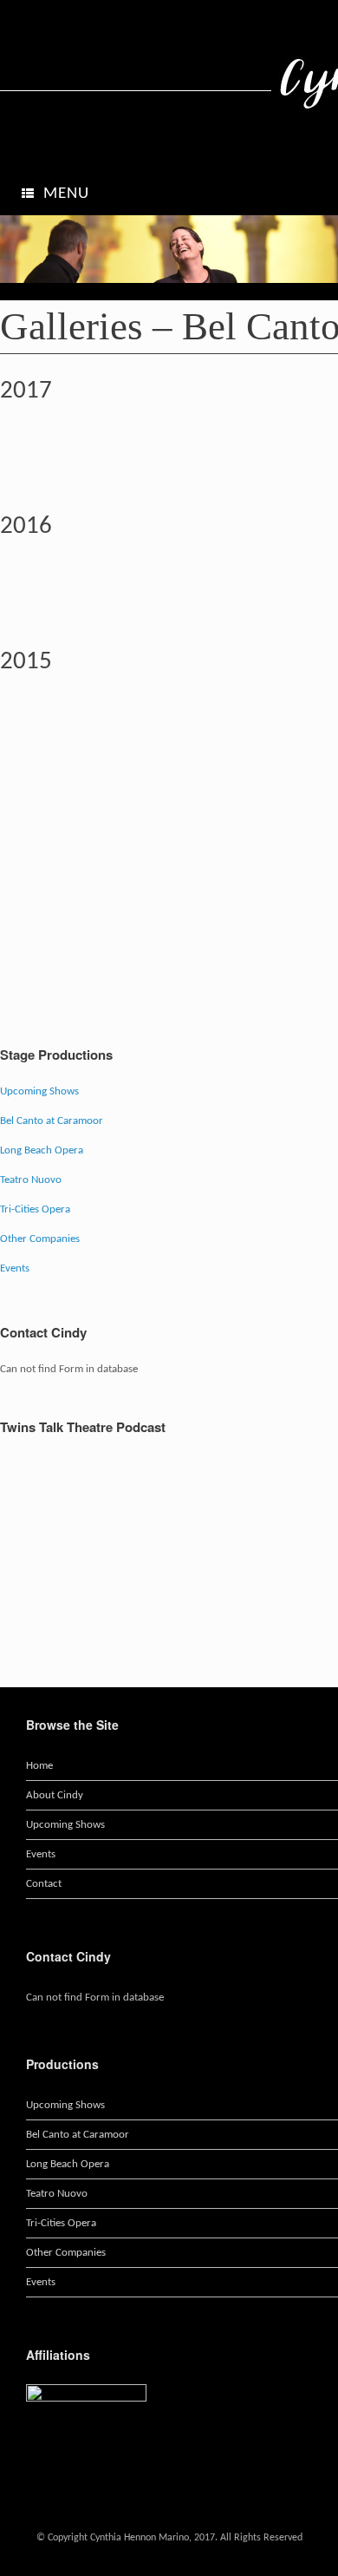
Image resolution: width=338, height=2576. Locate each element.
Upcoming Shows (39, 1091)
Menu (66, 194)
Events (15, 1268)
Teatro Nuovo (31, 1180)
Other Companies (40, 1239)
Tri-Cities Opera (35, 1209)
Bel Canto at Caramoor (52, 1121)
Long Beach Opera (42, 1150)
